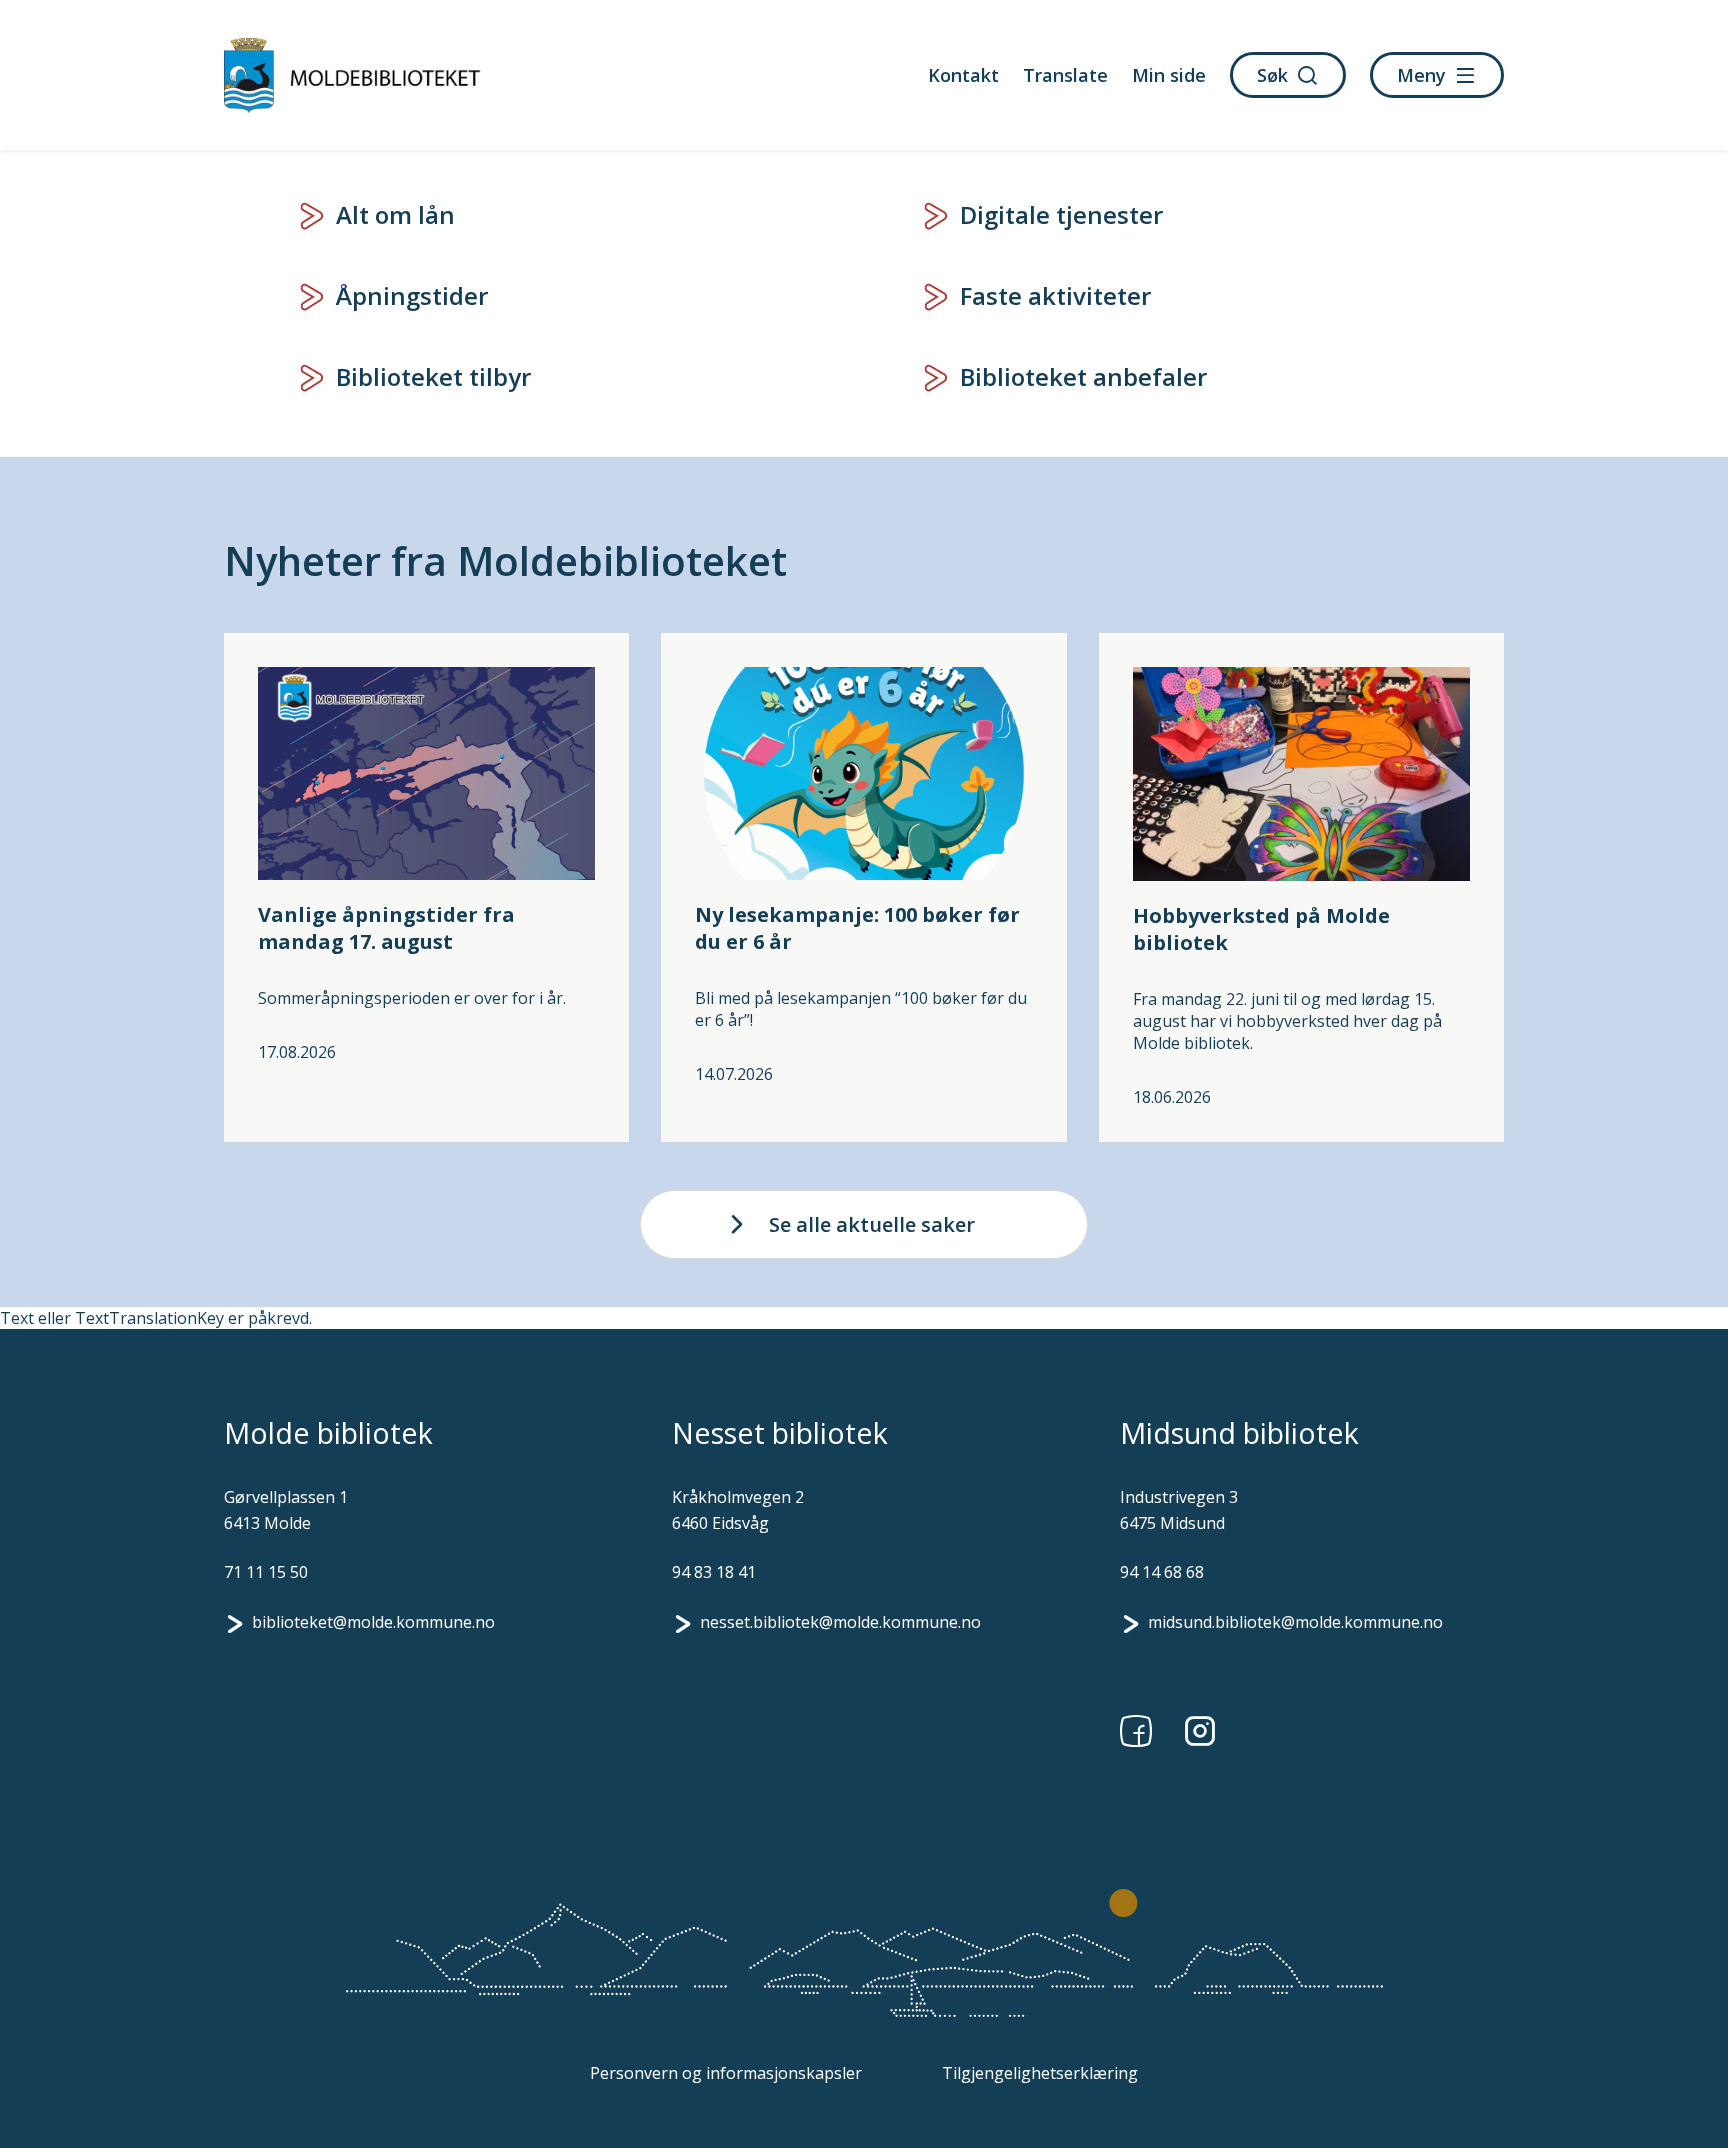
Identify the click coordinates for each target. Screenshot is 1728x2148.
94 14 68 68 (1162, 1572)
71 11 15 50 (266, 1572)
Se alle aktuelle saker (872, 1224)
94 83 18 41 (714, 1572)
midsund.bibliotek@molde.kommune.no (1295, 1622)
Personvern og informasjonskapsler (726, 2073)
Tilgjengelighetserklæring (1040, 2073)
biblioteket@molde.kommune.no (373, 1622)
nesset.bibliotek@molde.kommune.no (840, 1622)
